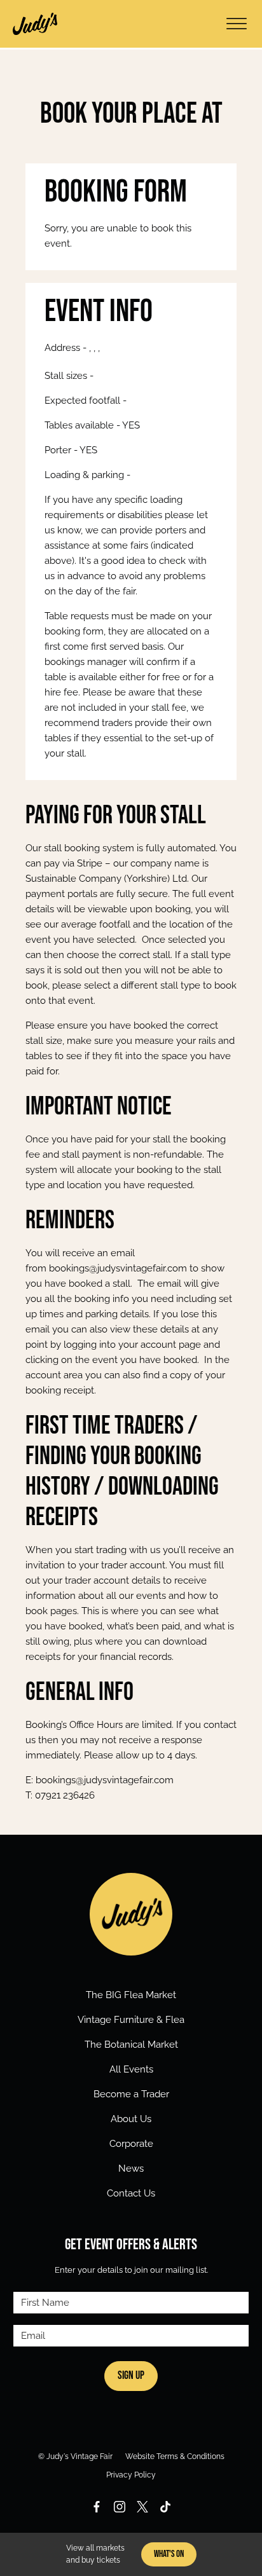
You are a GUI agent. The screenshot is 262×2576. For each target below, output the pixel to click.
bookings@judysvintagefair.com (118, 1268)
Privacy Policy (131, 2475)
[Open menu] (237, 24)
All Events (131, 2069)
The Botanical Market (131, 2045)
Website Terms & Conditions (175, 2456)
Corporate (131, 2144)
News (131, 2168)
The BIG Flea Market (131, 1995)
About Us (131, 2119)
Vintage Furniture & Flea (131, 2020)
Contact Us (131, 2193)
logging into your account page (132, 1345)
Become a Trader (131, 2094)
